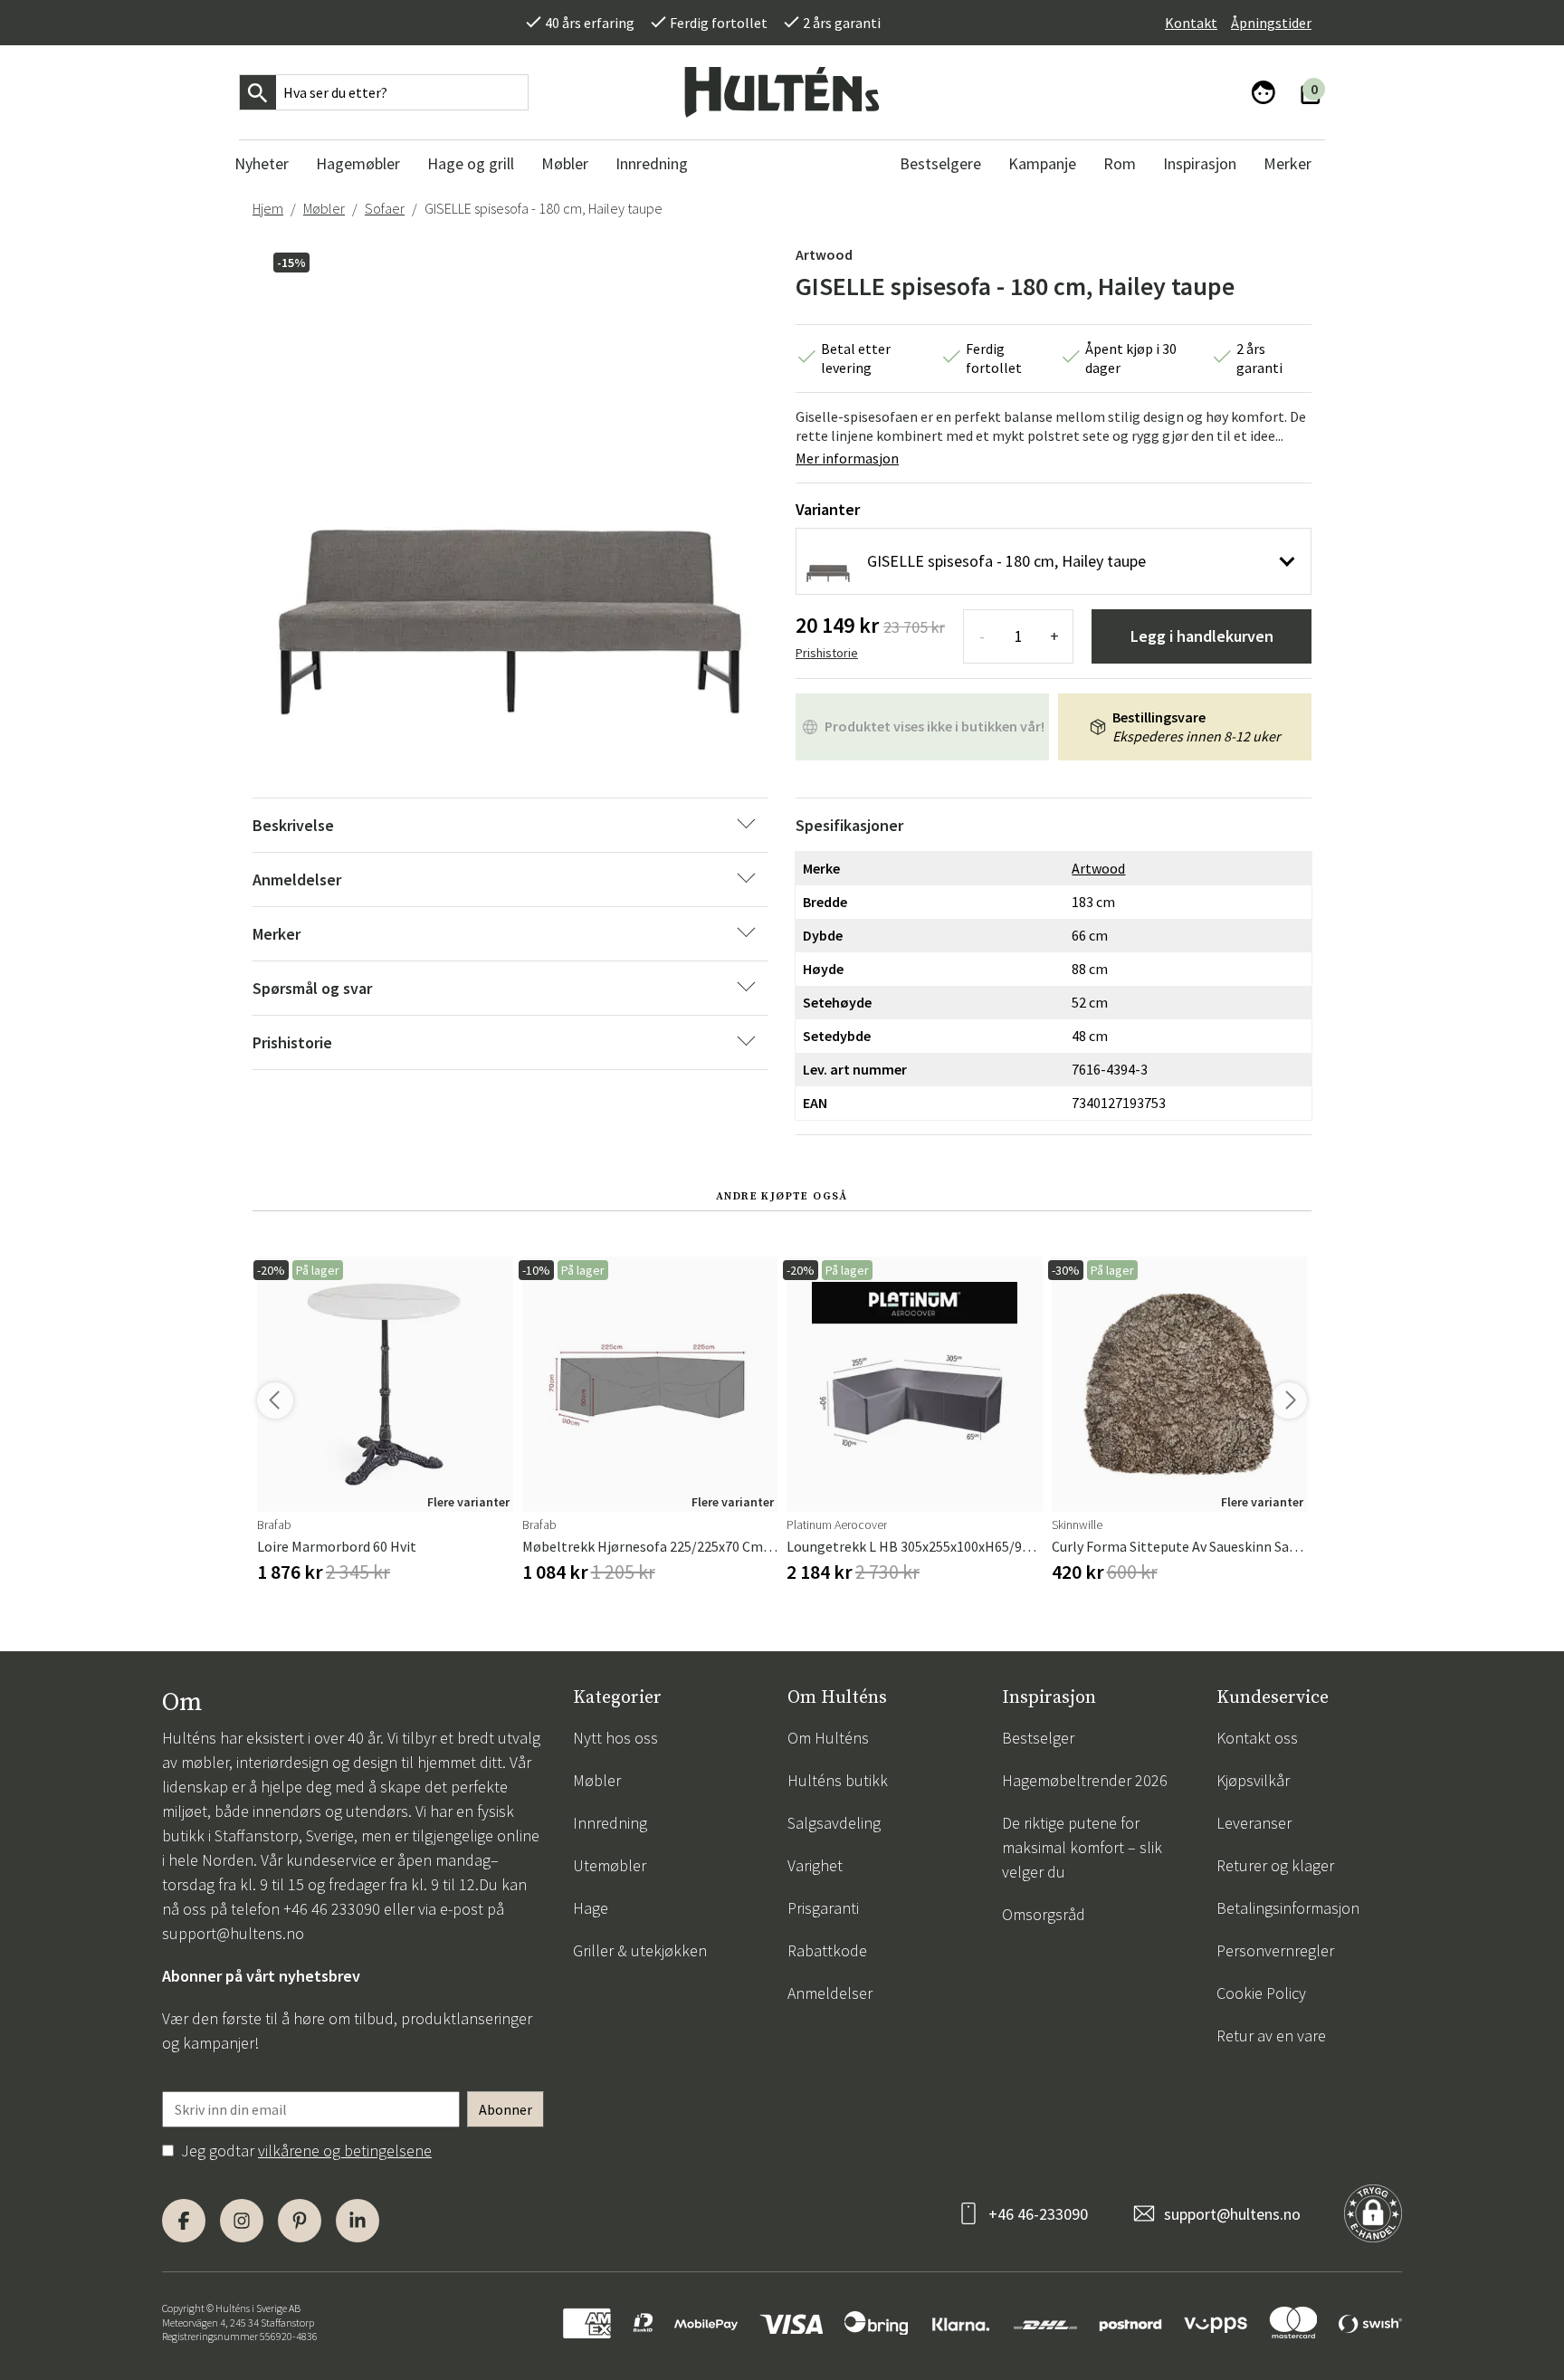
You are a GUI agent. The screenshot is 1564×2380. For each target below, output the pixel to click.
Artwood (824, 254)
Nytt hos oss (615, 1738)
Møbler (324, 208)
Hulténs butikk (838, 1780)
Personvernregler (1275, 1950)
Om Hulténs (828, 1738)
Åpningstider (1271, 23)
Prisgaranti (823, 1908)
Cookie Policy (1261, 1993)
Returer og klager (1275, 1865)
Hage (591, 1908)
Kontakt (1191, 23)
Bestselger (1038, 1738)
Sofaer (385, 208)
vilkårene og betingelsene (345, 2151)
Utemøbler (610, 1865)
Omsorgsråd (1044, 1914)
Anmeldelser (830, 1993)
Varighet (815, 1865)
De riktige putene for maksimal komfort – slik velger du (1082, 1847)
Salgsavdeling (834, 1823)
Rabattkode (827, 1950)
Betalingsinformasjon (1288, 1908)
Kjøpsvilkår (1253, 1780)
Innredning (610, 1823)
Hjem (268, 208)
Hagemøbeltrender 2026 (1085, 1780)
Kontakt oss (1257, 1738)
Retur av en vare (1271, 2036)
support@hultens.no (233, 1933)
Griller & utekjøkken (640, 1950)
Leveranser (1254, 1823)
